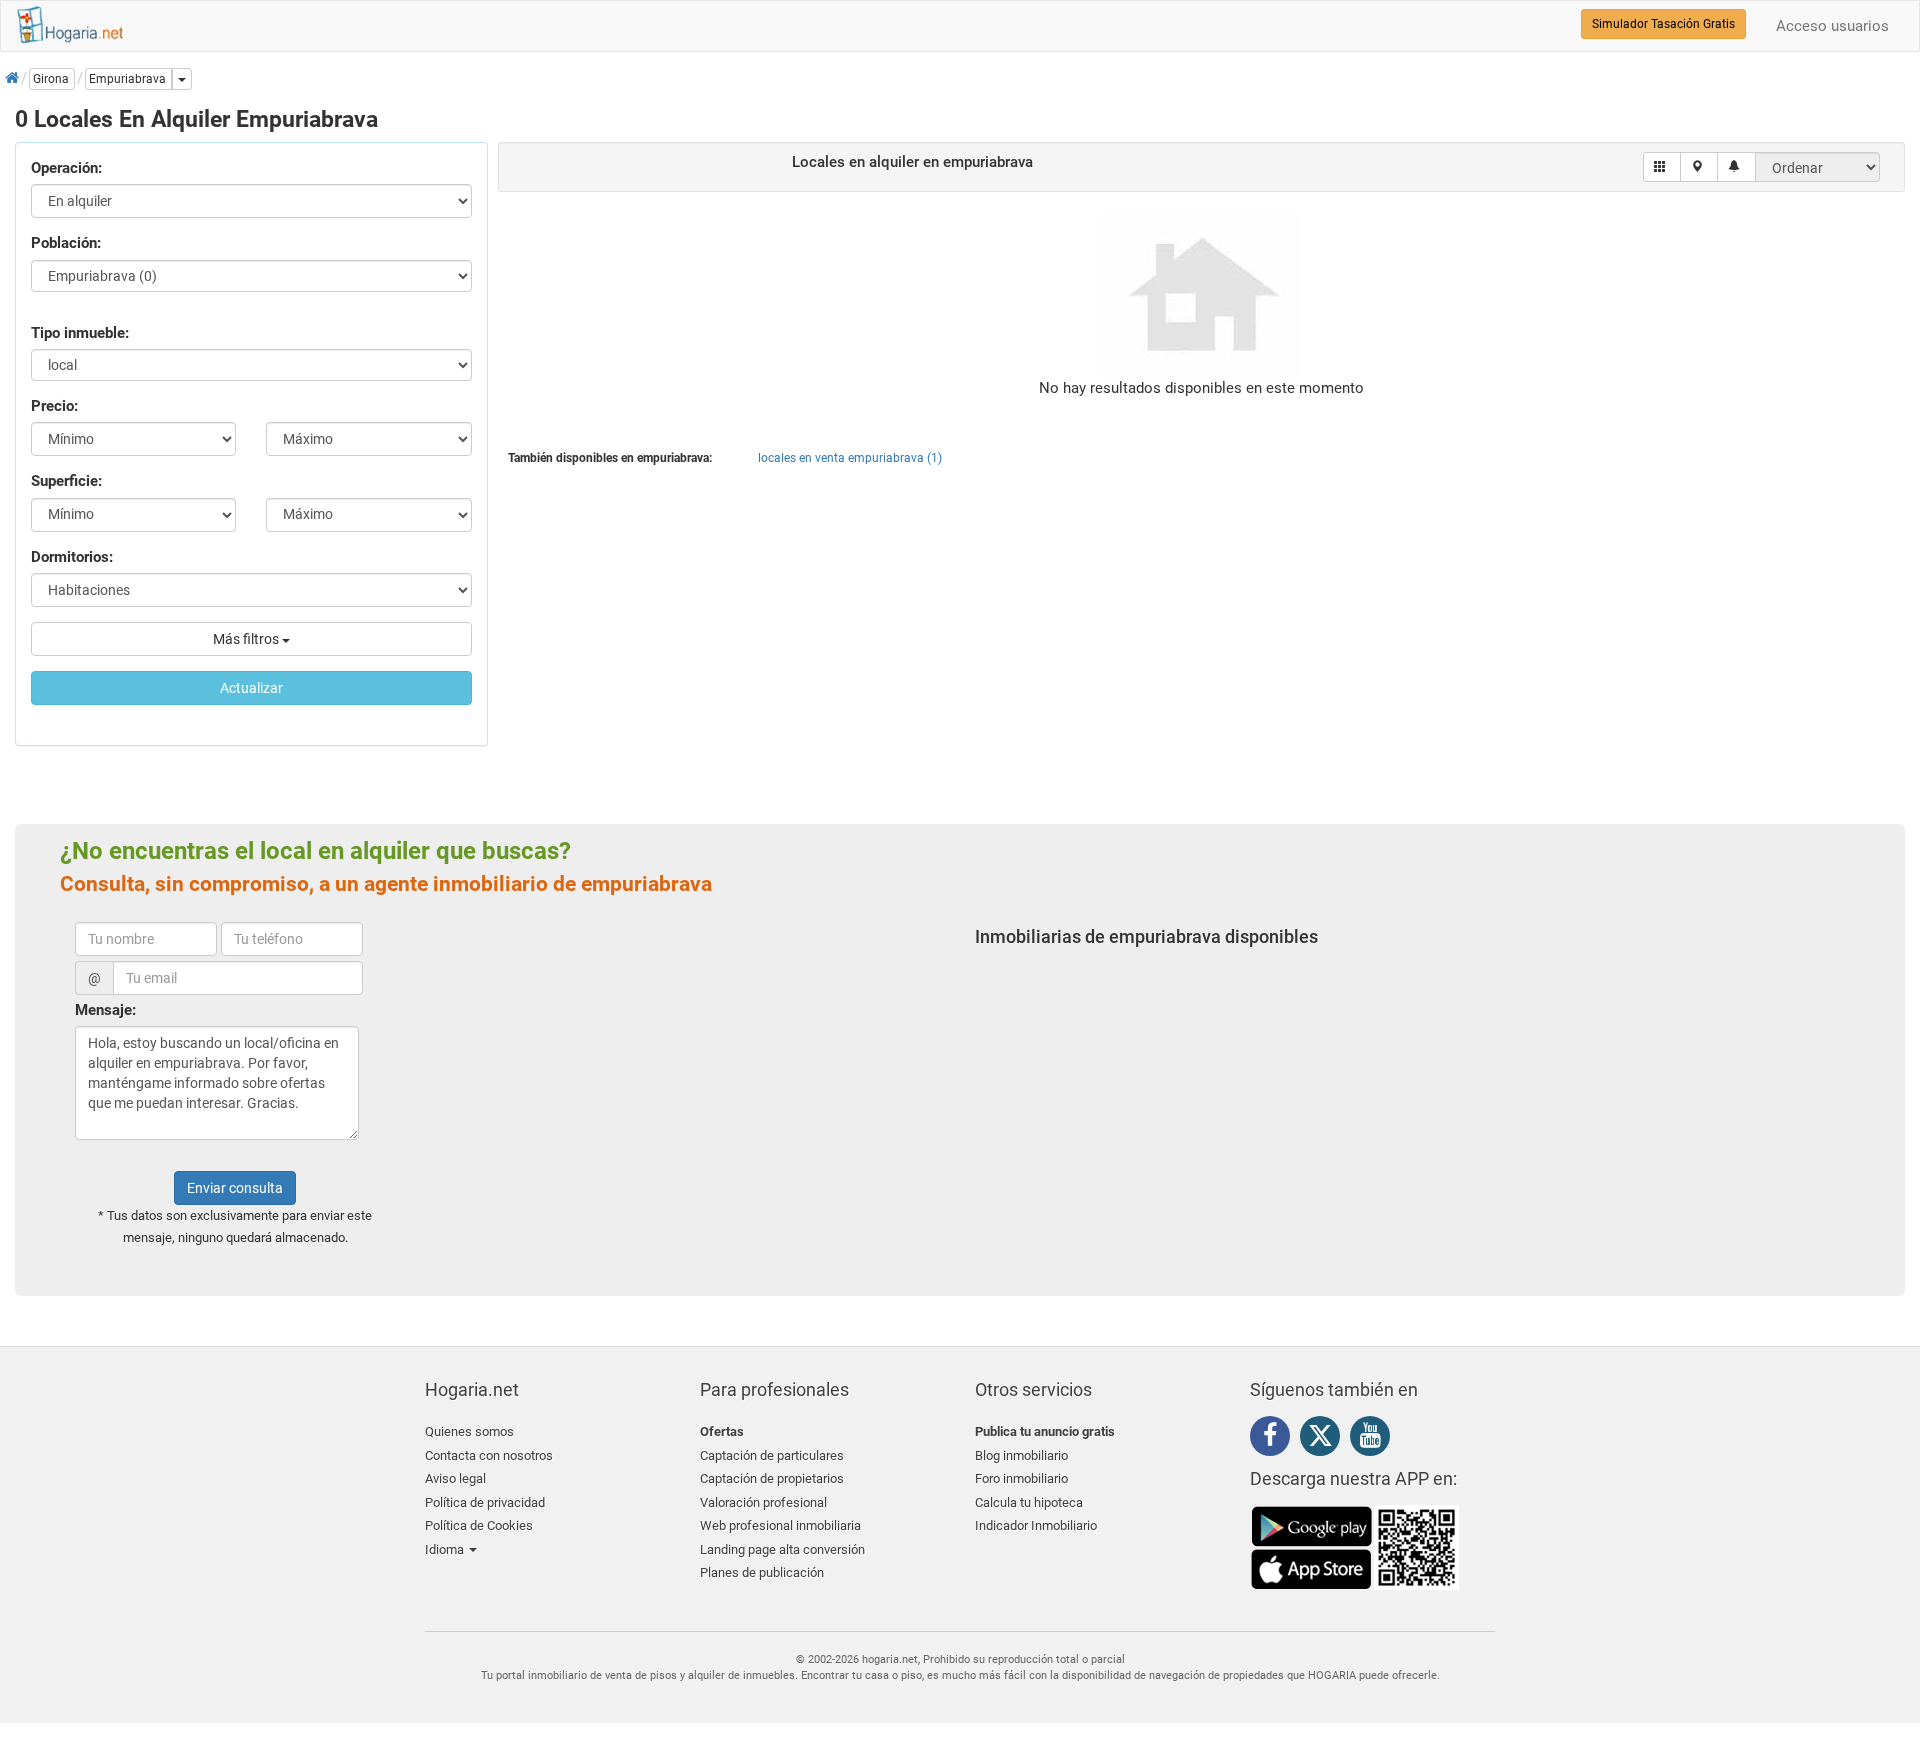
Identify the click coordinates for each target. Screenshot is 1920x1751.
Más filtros (247, 639)
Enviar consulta (235, 1188)
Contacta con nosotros (489, 1455)
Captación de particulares (772, 1455)
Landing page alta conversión (782, 1549)
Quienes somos (469, 1431)
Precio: (54, 406)
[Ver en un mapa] (1699, 167)
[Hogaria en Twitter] (1325, 1440)
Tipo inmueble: (80, 333)
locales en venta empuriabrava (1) (850, 458)
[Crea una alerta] (1736, 167)
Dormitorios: (72, 557)
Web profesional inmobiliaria (780, 1525)
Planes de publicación (762, 1572)
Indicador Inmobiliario (1036, 1525)
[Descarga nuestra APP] (1355, 1546)
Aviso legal (455, 1478)
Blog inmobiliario (1021, 1455)
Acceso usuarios (1832, 26)
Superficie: (66, 481)
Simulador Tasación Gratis (1663, 24)
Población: (66, 243)
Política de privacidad (485, 1502)
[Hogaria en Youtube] (1375, 1439)
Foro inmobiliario (1021, 1478)
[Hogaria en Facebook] (1275, 1439)
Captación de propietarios (772, 1478)
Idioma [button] (446, 1549)
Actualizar (251, 688)
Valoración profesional (763, 1502)
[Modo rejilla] (1662, 167)
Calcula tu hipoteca (1029, 1502)
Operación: (66, 168)
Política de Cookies (479, 1525)
